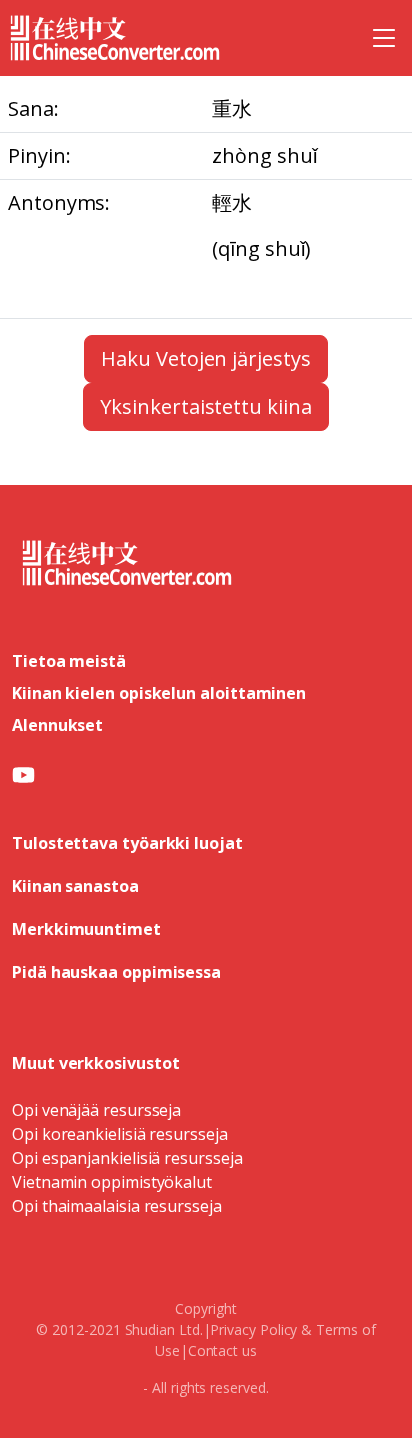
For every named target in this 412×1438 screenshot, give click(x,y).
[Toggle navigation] (384, 38)
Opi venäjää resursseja (96, 1110)
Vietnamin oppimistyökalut (112, 1182)
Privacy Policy (253, 1329)
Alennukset (57, 725)
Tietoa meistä (69, 661)
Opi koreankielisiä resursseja (120, 1134)
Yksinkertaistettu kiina (205, 406)
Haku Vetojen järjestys (205, 358)
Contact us (222, 1350)
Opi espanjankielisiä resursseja (127, 1158)
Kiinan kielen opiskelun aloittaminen (159, 693)
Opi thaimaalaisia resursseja (117, 1206)
